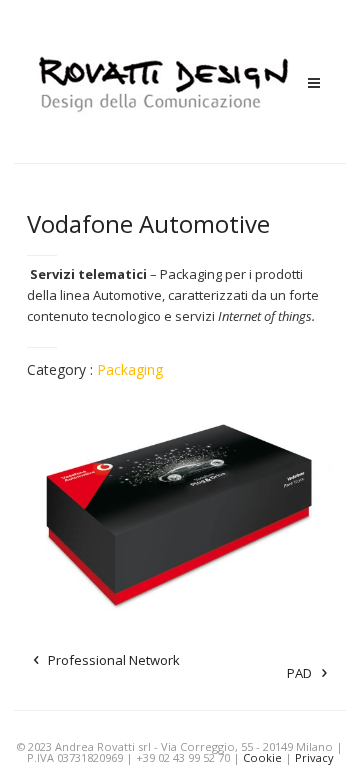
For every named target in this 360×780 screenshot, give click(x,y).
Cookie (262, 757)
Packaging (130, 369)
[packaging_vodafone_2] (180, 509)
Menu (314, 83)
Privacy (314, 757)
